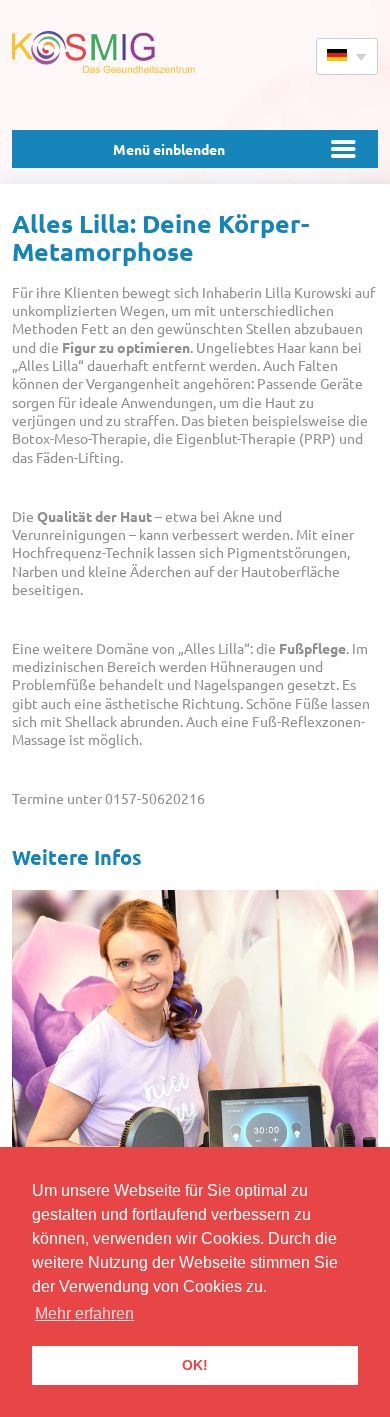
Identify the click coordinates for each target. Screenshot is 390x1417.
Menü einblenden (169, 149)
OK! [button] (195, 1365)
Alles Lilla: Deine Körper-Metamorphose (161, 236)
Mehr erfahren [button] (84, 1313)
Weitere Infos (77, 857)
